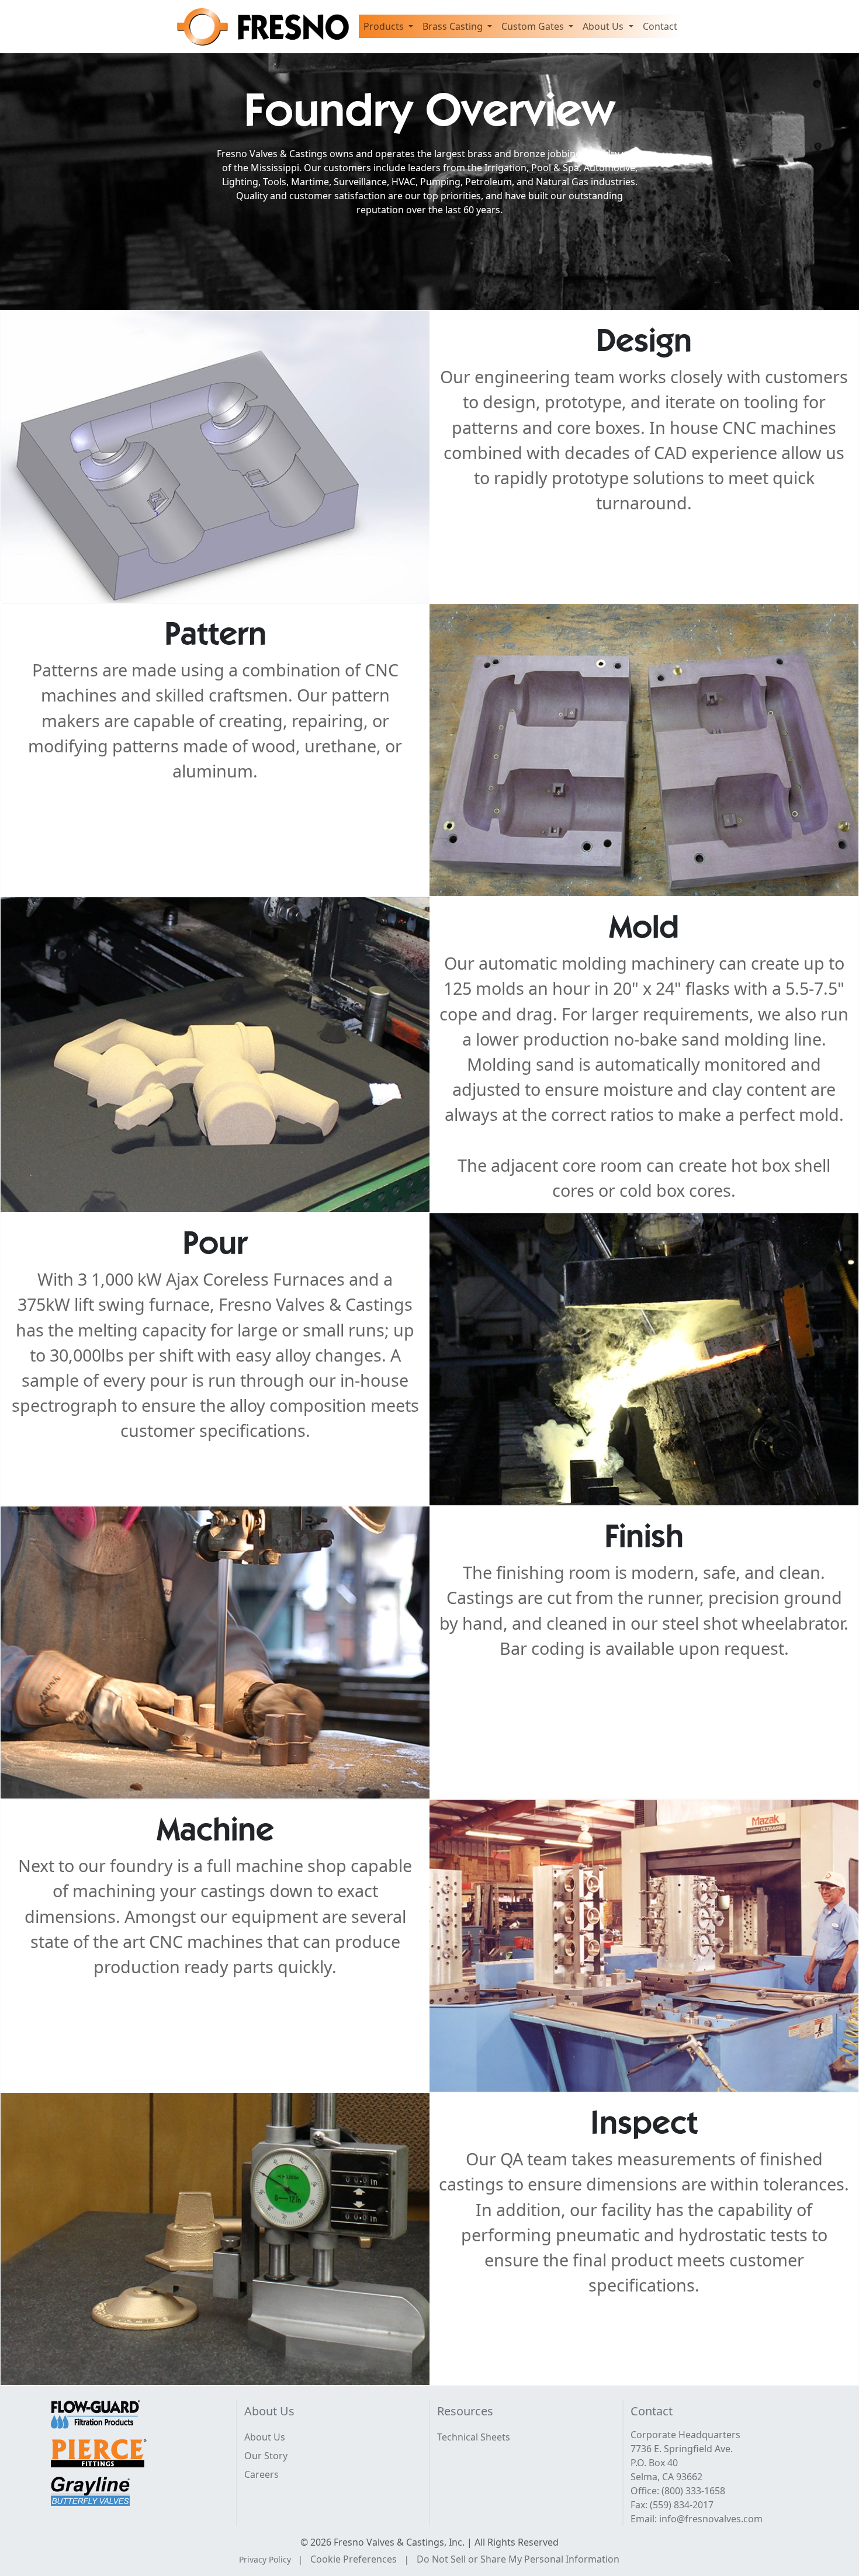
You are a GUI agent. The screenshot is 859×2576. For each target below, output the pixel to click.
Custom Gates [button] (534, 26)
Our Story (266, 2456)
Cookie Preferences (354, 2559)
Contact (660, 26)
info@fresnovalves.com (711, 2519)
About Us (265, 2437)
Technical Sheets (474, 2437)
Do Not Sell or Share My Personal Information (518, 2559)
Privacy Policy (265, 2559)
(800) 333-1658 (693, 2491)
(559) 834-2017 (682, 2505)
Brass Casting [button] (454, 26)
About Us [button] (604, 26)
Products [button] (385, 26)
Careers (261, 2474)
